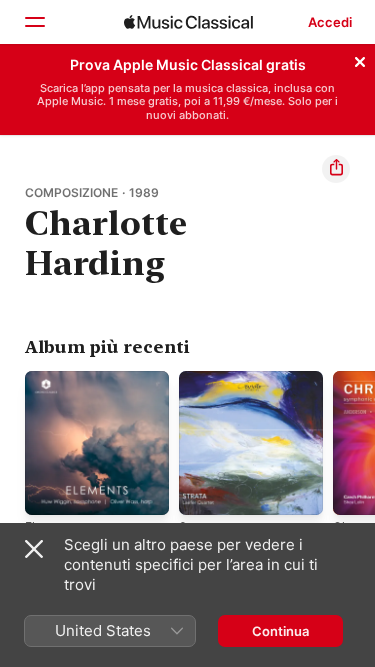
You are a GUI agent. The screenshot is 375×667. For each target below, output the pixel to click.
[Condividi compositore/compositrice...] (336, 169)
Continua (280, 631)
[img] (188, 22)
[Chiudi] (360, 59)
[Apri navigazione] (34, 22)
